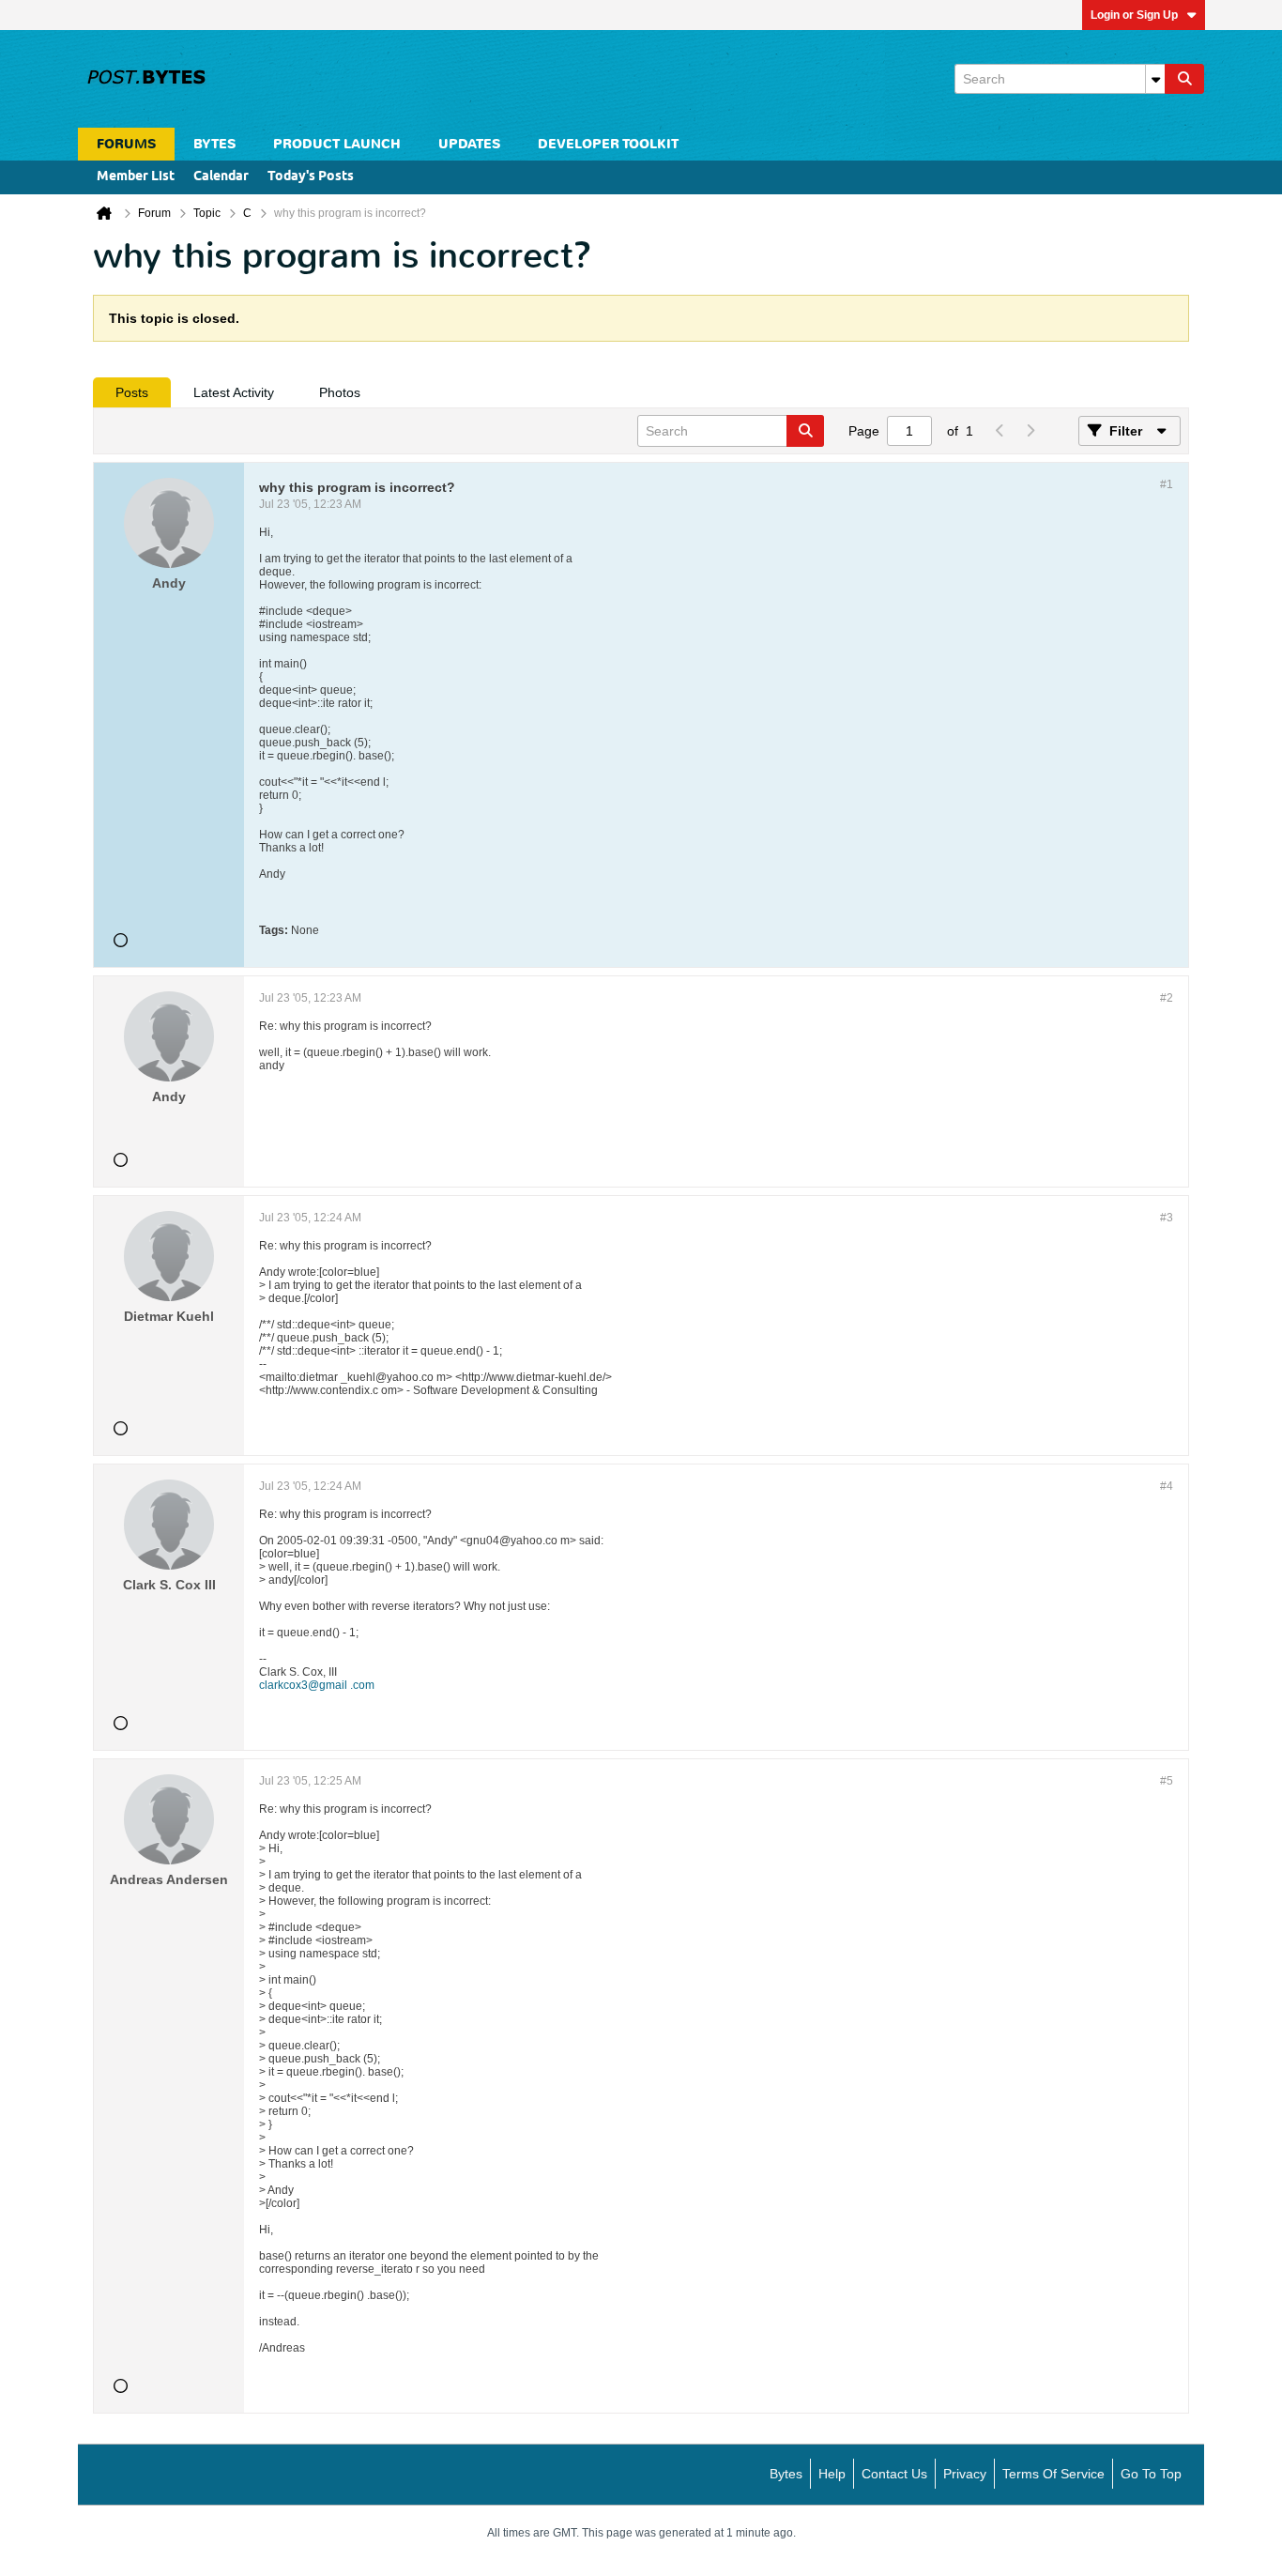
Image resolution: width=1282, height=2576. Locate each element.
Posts (132, 392)
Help (832, 2474)
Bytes (786, 2474)
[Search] (1184, 79)
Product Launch (337, 144)
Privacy (965, 2474)
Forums (126, 144)
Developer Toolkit (608, 144)
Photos (340, 392)
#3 (1167, 1218)
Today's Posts (311, 177)
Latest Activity (234, 392)
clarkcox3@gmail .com (317, 1685)
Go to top (1151, 2474)
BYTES (214, 144)
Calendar (221, 177)
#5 (1167, 1781)
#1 (1167, 484)
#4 (1167, 1486)
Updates (469, 144)
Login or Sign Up (1134, 15)
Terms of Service (1053, 2474)
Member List (136, 177)
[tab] (132, 392)
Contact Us (894, 2474)
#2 (1167, 998)
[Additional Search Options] (1155, 79)
